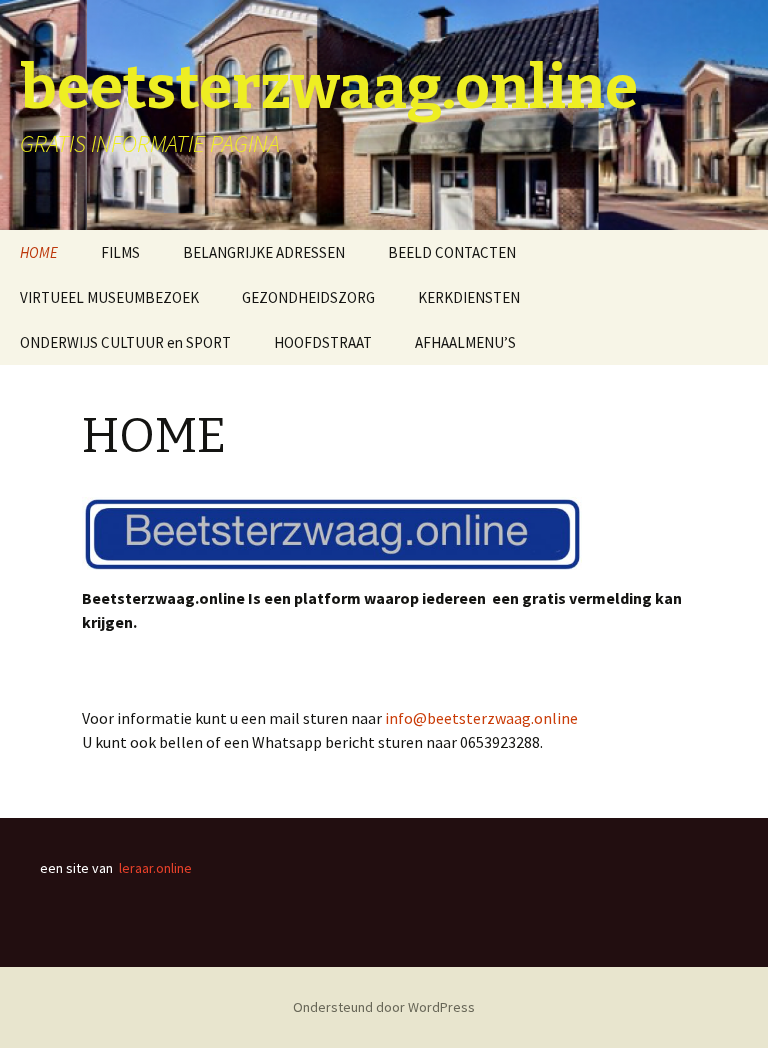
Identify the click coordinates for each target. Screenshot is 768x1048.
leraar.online (155, 868)
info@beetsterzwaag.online (481, 718)
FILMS (120, 252)
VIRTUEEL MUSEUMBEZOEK (109, 297)
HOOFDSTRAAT (323, 342)
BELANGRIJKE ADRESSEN (264, 252)
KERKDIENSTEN (469, 297)
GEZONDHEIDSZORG (308, 297)
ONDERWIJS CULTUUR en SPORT (125, 342)
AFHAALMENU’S (465, 342)
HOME (39, 252)
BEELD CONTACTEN (452, 252)
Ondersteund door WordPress (384, 1007)
